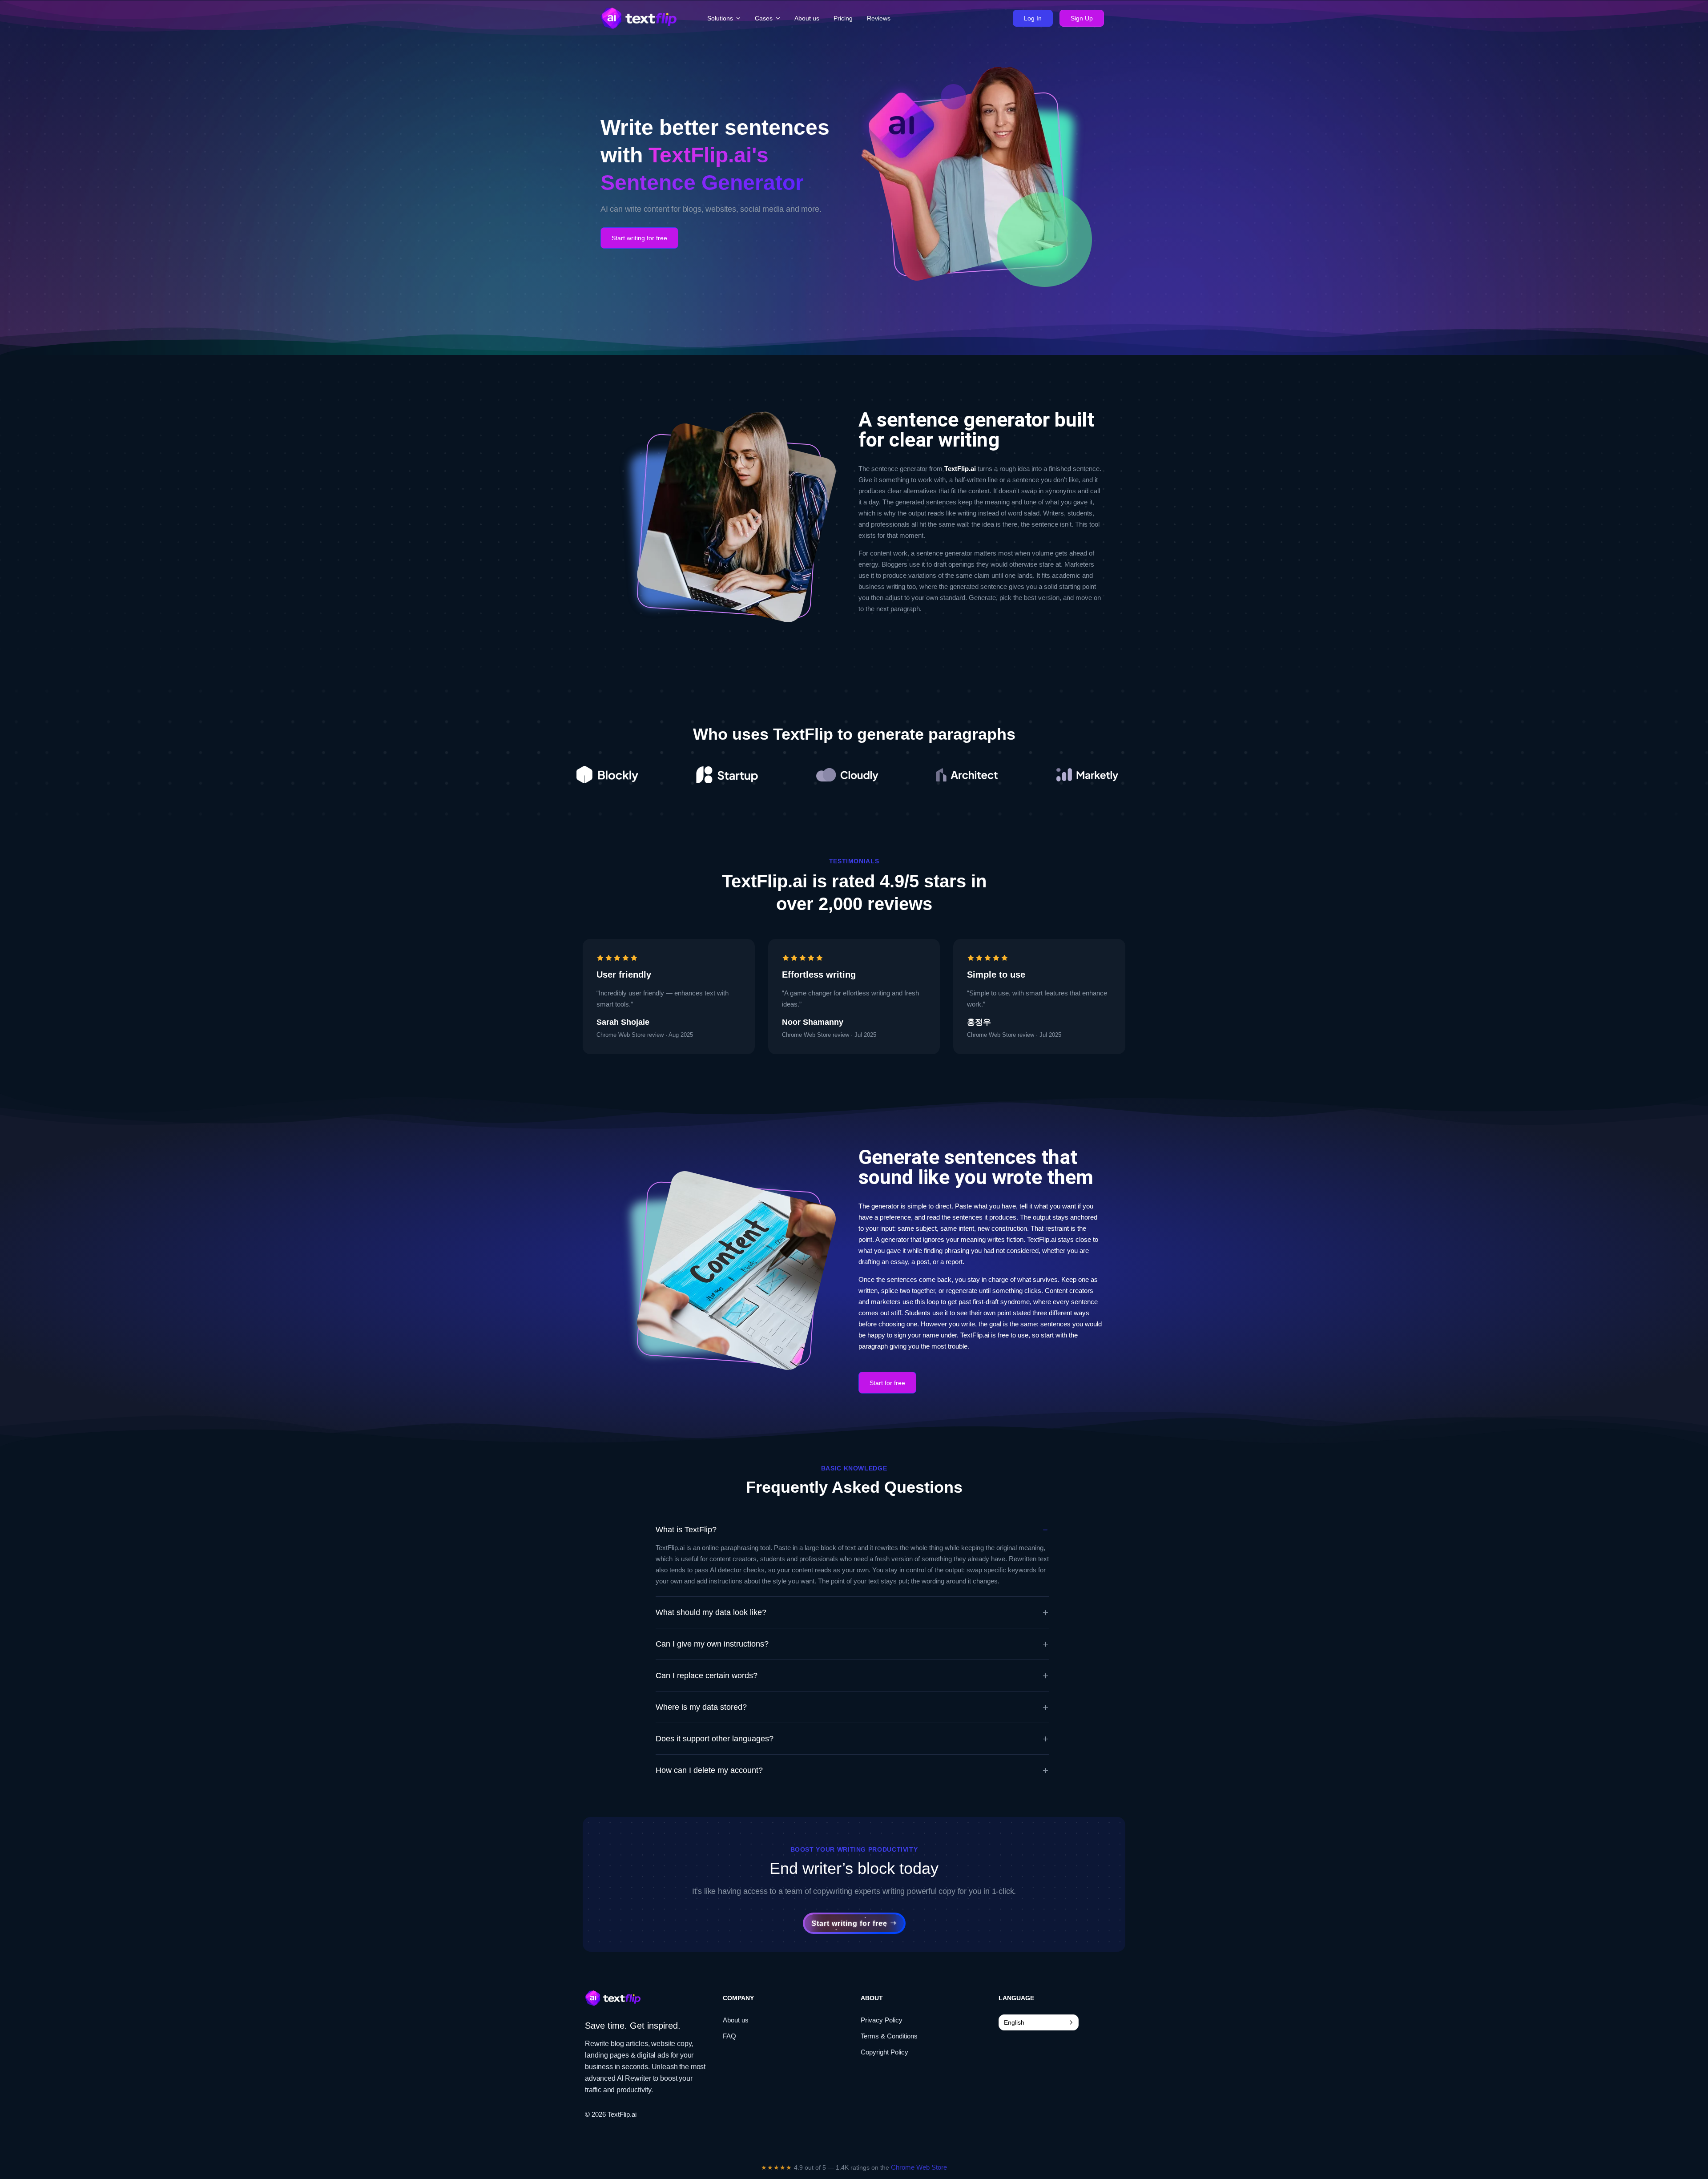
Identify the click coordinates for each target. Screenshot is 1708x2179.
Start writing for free (639, 238)
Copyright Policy (884, 2052)
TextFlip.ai (622, 2114)
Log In (1033, 18)
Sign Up (1082, 18)
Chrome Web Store (919, 2167)
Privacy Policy (882, 2020)
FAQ (729, 2036)
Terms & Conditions (889, 2036)
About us (736, 2020)
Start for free (887, 1383)
